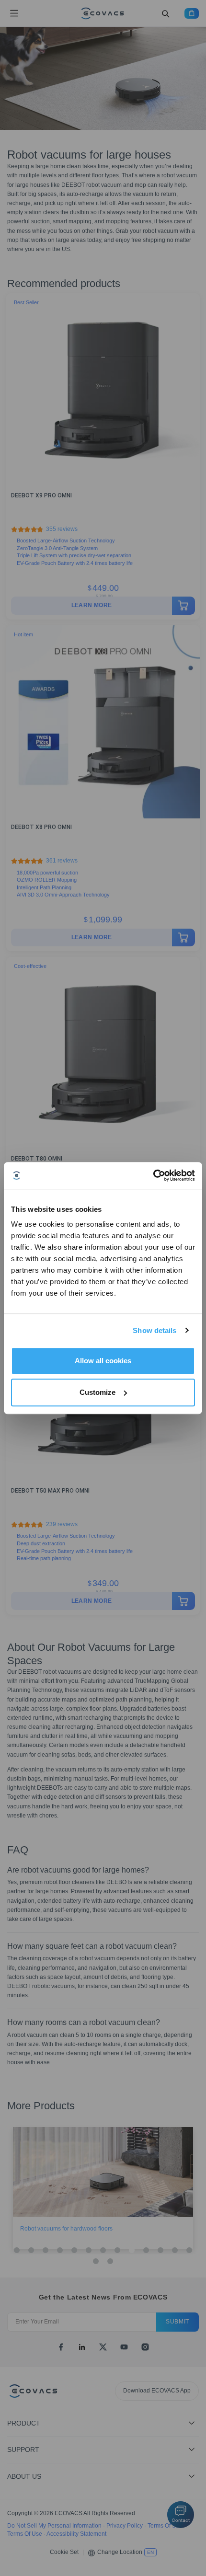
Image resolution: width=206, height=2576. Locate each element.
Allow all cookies (103, 1361)
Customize (97, 1392)
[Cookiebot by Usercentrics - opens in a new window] (153, 1175)
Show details (154, 1330)
